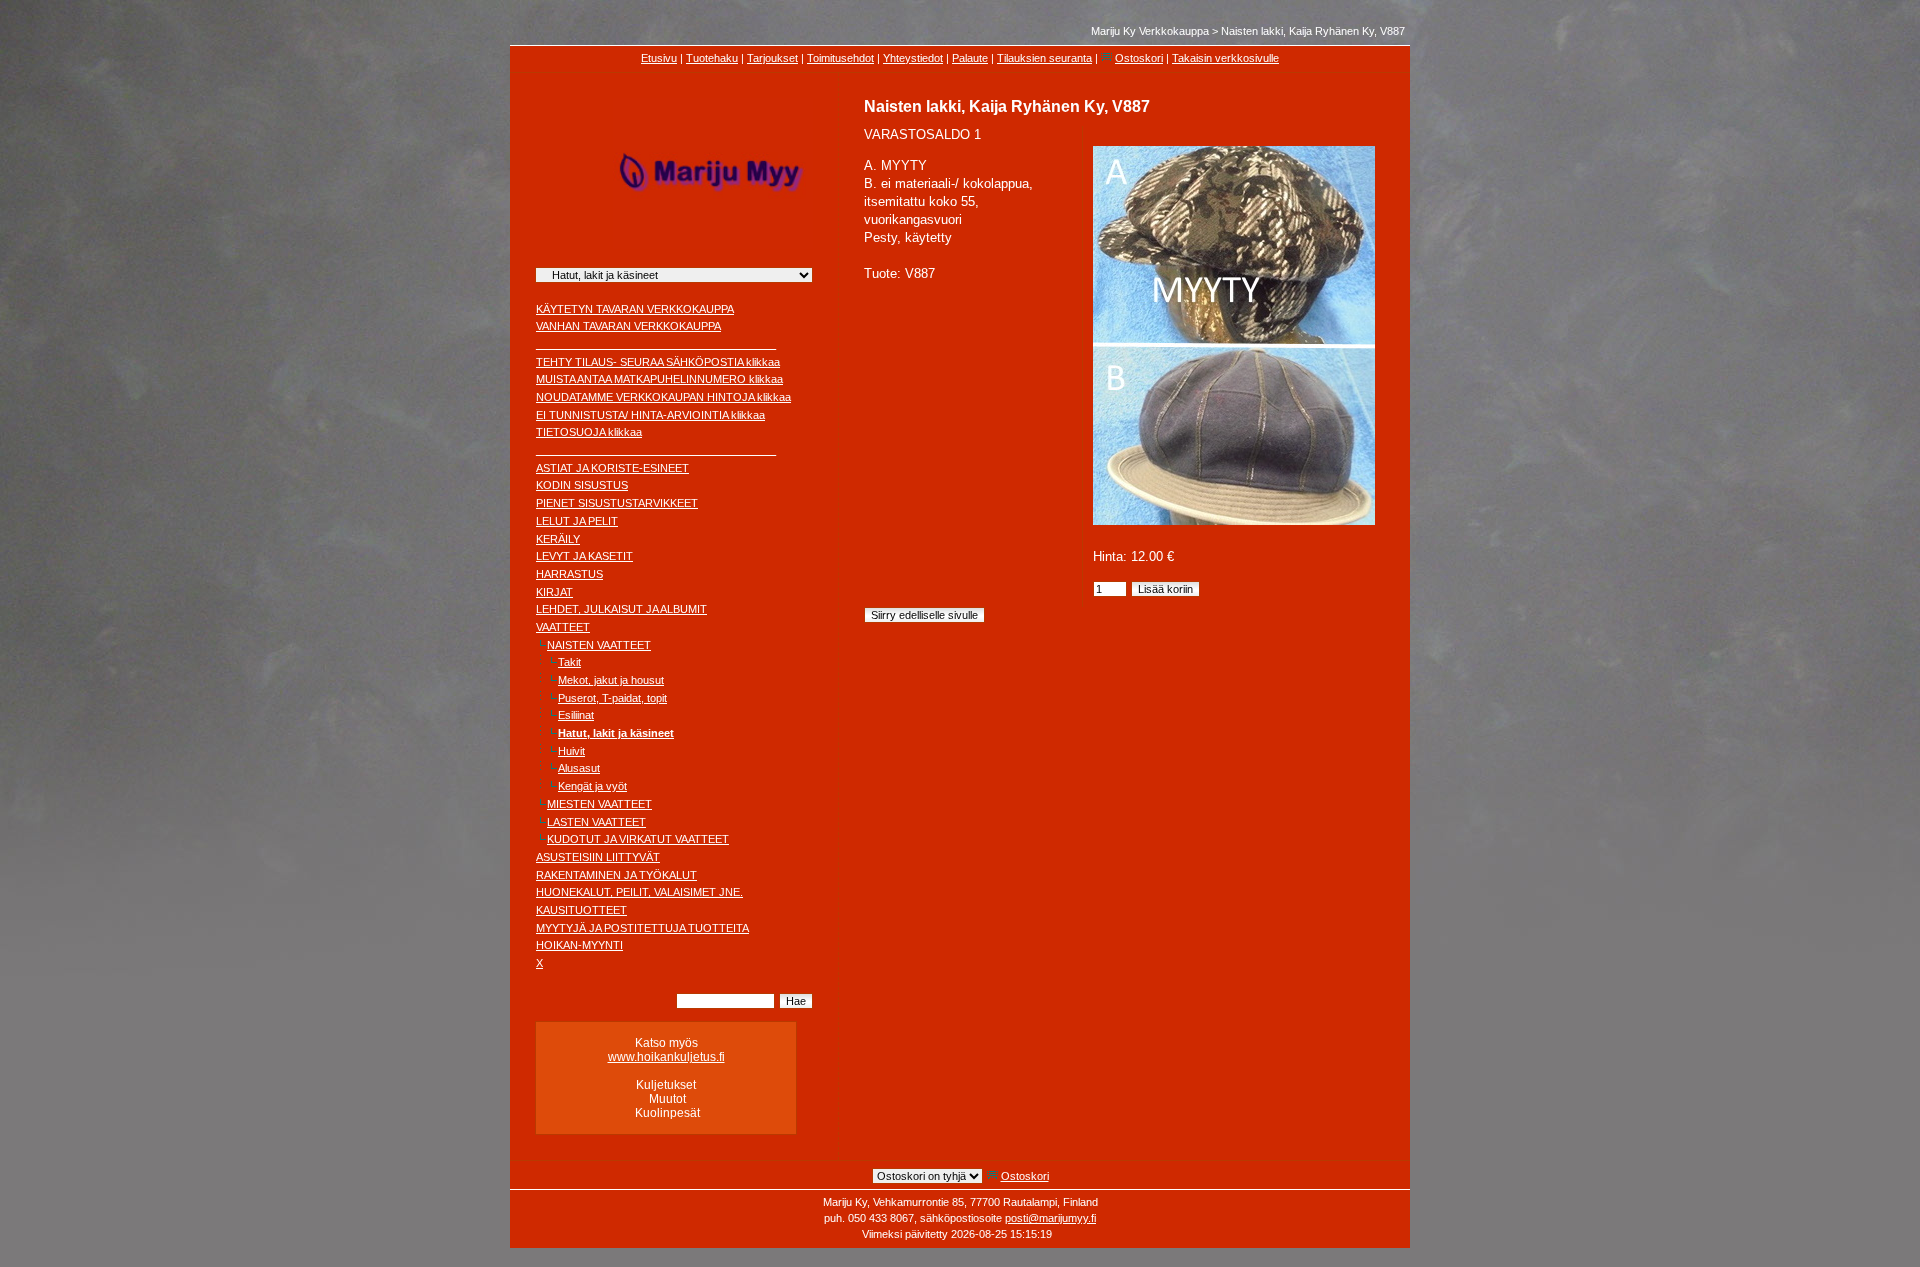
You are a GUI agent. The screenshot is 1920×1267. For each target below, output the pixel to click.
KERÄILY (558, 539)
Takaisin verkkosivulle (1225, 58)
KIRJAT (554, 592)
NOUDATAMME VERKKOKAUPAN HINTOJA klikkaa (663, 397)
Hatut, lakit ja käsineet (616, 733)
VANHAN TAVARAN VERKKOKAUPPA (628, 326)
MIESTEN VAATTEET (599, 804)
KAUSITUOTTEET (581, 910)
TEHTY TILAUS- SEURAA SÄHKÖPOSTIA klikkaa (658, 362)
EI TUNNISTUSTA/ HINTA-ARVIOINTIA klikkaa (650, 415)
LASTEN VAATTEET (596, 822)
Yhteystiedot (913, 58)
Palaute (970, 58)
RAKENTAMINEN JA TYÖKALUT (616, 875)
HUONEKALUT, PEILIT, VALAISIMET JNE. (639, 892)
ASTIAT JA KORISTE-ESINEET (612, 468)
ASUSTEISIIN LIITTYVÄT (598, 857)
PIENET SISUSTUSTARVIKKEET (617, 503)
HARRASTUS (569, 574)
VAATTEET (563, 627)
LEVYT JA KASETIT (584, 556)
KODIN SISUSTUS (582, 485)
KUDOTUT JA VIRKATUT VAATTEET (638, 839)
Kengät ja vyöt (592, 786)
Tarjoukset (772, 58)
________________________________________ (656, 344)
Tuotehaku (712, 58)
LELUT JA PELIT (577, 521)
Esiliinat (576, 715)
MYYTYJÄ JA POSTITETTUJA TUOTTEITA (642, 928)
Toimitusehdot (840, 58)
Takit (569, 662)
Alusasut (579, 768)
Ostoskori (1139, 58)
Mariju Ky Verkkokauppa (1150, 31)
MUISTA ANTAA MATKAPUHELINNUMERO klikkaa (659, 379)
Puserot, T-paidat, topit (612, 698)
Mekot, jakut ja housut (611, 680)
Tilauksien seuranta (1044, 58)
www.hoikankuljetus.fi (666, 1057)
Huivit (571, 751)
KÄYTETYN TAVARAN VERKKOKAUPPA (635, 309)
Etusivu (659, 58)
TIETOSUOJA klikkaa (589, 432)
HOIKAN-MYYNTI (579, 945)
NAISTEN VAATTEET (599, 645)
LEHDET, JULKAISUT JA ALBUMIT (621, 609)
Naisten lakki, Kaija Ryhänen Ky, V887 (1313, 31)
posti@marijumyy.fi (1050, 1218)
